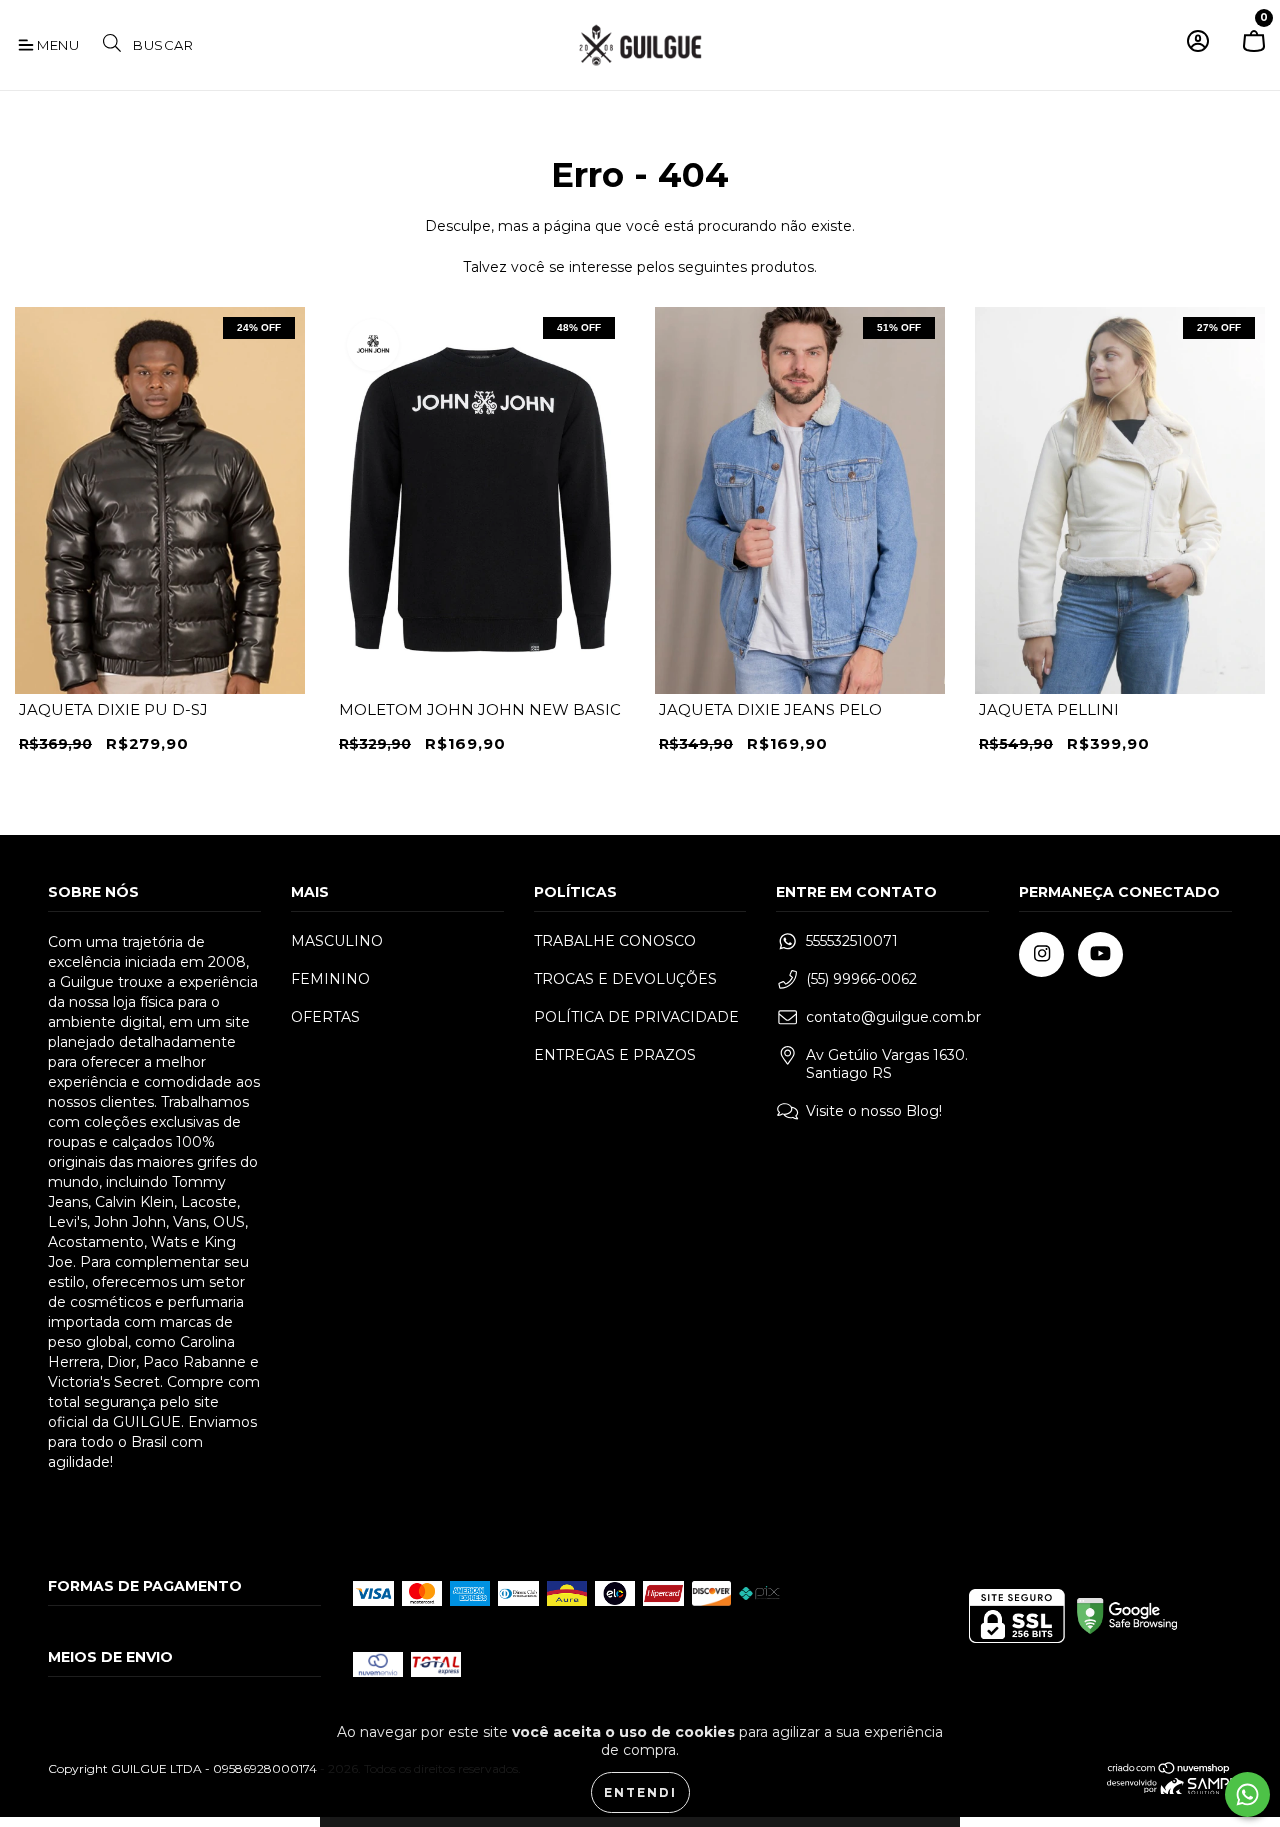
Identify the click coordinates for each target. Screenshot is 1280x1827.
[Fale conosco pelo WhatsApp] (1247, 1794)
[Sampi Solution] (1169, 1789)
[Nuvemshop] (1169, 1770)
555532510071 (852, 941)
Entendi (640, 1792)
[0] (1254, 49)
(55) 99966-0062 (861, 979)
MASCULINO (337, 941)
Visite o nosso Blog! (874, 1111)
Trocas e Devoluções (625, 979)
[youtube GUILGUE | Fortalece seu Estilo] (1100, 954)
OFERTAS (325, 1017)
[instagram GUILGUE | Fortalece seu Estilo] (1041, 954)
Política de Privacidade (636, 1017)
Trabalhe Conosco (615, 941)
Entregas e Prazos (615, 1055)
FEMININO (330, 979)
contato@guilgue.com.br (893, 1017)
